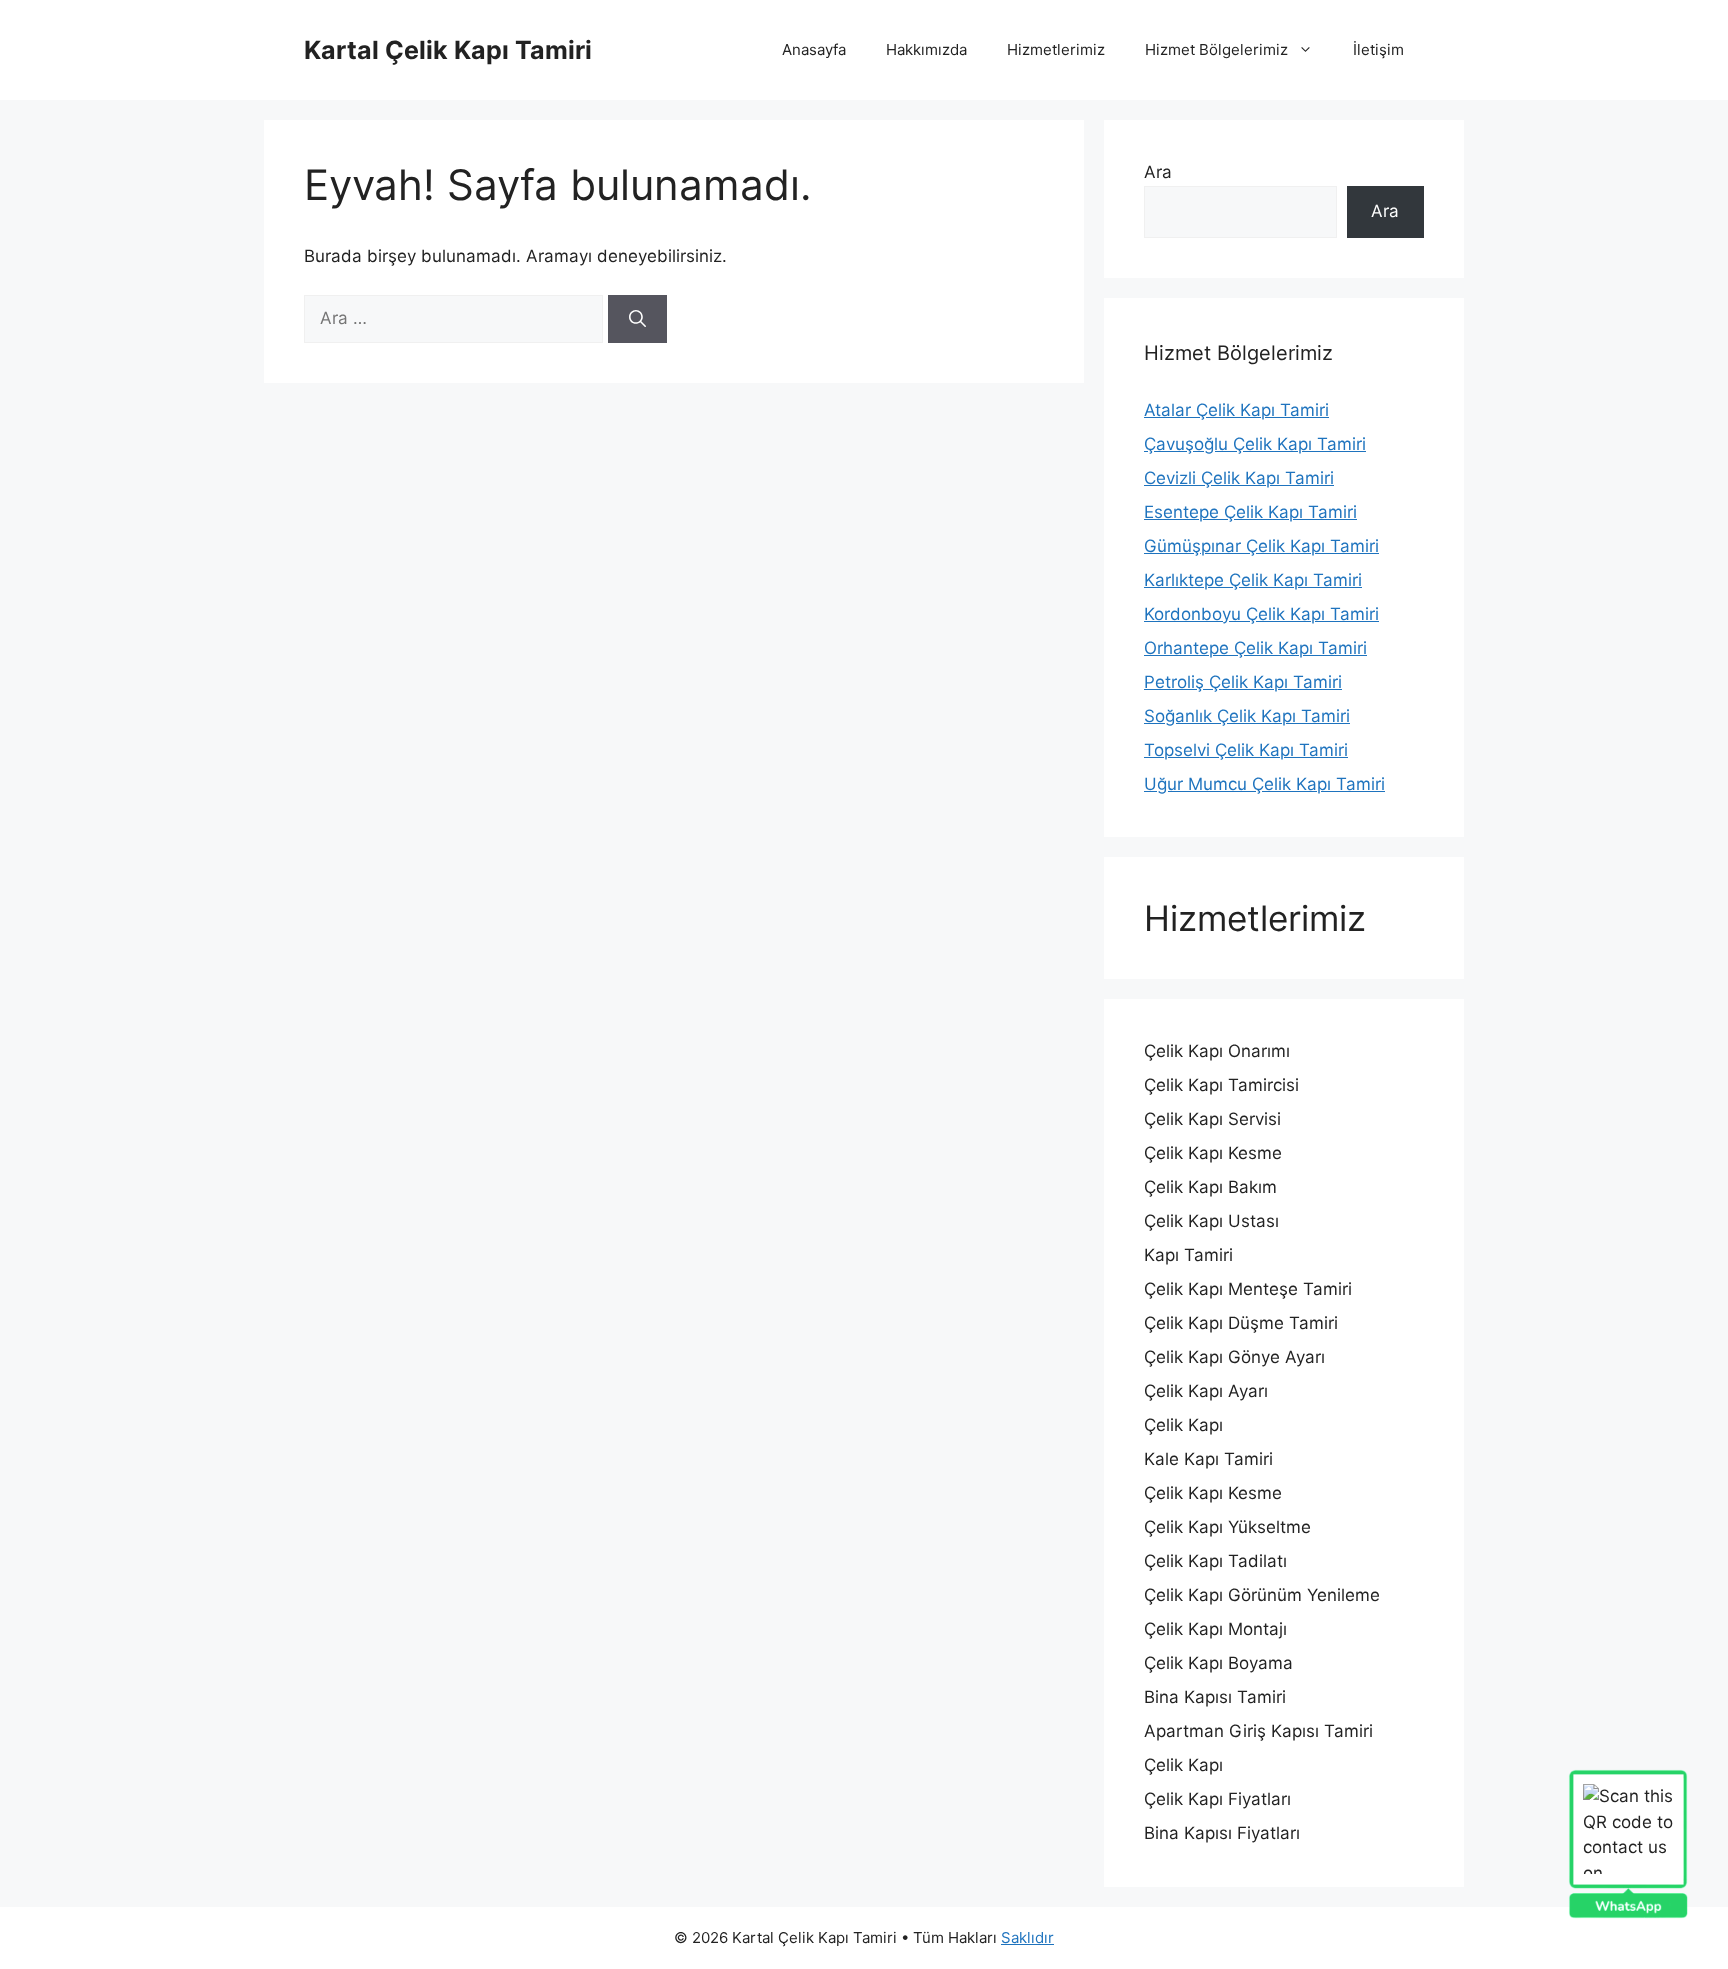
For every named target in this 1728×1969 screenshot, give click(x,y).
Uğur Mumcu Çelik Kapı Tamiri (1264, 784)
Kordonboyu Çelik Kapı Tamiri (1261, 614)
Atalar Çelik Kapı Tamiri (1236, 410)
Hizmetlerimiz (1056, 49)
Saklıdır (1027, 1937)
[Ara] (637, 319)
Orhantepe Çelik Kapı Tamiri (1255, 648)
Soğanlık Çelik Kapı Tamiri (1247, 716)
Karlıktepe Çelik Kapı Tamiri (1253, 580)
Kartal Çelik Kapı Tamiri (448, 50)
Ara (1158, 172)
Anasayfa (814, 49)
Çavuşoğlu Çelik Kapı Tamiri (1255, 444)
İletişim (1378, 49)
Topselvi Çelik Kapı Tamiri (1246, 750)
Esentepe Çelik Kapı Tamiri (1250, 512)
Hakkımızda (926, 49)
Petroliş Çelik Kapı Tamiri (1243, 682)
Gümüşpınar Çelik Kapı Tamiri (1261, 546)
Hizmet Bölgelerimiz (1216, 49)
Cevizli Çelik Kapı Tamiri (1239, 478)
